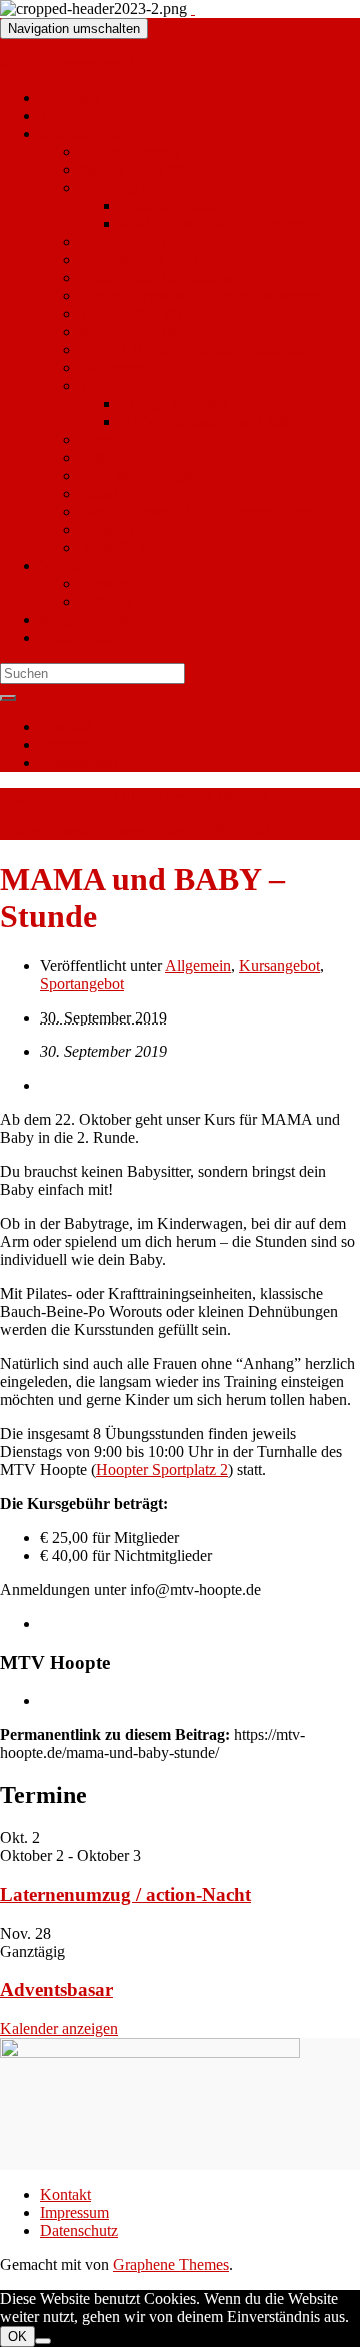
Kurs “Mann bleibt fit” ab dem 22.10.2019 (134, 796)
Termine (66, 115)
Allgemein (198, 965)
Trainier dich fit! (131, 313)
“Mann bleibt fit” (133, 169)
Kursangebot (279, 965)
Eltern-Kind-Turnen (142, 241)
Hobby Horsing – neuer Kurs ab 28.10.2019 (140, 830)
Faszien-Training (173, 205)
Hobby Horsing (129, 151)
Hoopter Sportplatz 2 (162, 1469)
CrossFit (106, 529)
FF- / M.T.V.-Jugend (145, 475)
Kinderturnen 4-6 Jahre (153, 259)
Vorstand (108, 583)
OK (17, 2336)
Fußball (104, 457)
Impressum (74, 744)
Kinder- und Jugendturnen (163, 277)
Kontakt (65, 726)
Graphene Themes (171, 2264)
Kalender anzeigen (59, 2028)
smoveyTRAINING (144, 331)
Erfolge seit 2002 (174, 403)
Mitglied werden (92, 619)
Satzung (105, 601)
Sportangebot (82, 133)
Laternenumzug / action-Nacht (125, 1894)
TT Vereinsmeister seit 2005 (208, 421)
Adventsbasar (56, 1989)
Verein (60, 565)
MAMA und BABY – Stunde (214, 223)
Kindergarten (81, 637)
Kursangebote (124, 187)
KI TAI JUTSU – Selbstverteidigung (196, 349)
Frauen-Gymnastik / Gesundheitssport (199, 295)
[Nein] (43, 2341)
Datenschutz (79, 762)
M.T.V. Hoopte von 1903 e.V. (94, 63)
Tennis (101, 439)
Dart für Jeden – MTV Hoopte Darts (195, 511)
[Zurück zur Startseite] (193, 8)
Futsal (99, 493)
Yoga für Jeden (127, 547)
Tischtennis (115, 385)
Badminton (115, 367)
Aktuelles (70, 97)
